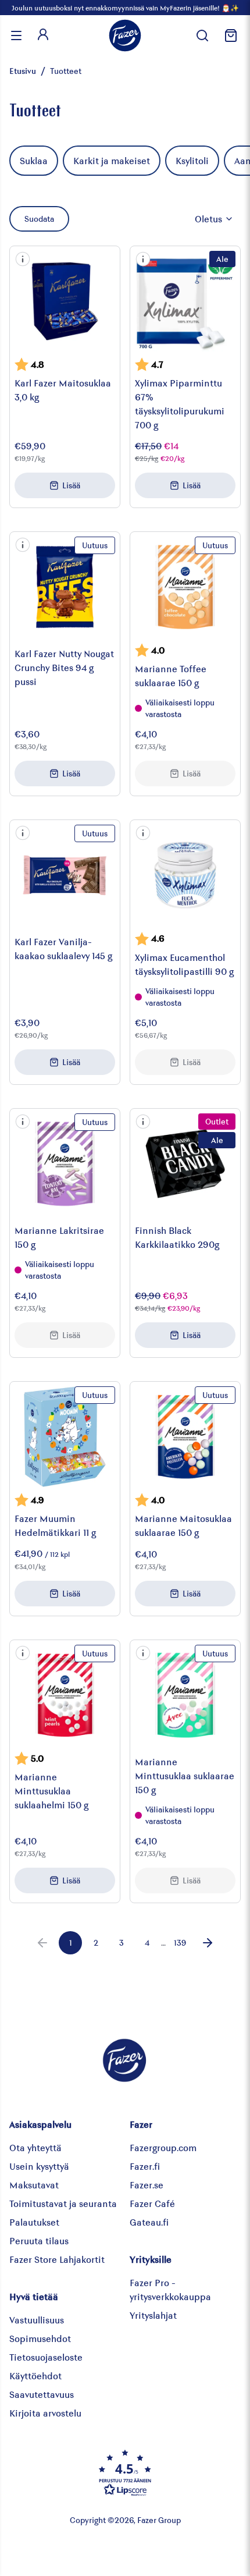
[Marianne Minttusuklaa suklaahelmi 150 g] (65, 1695)
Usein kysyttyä (39, 2166)
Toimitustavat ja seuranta (63, 2203)
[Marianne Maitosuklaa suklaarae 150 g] (185, 1437)
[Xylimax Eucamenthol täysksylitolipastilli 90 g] (185, 875)
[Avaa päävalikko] (16, 36)
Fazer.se (147, 2185)
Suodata (39, 219)
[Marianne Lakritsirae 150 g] (65, 1164)
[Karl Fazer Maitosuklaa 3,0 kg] (65, 301)
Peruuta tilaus (39, 2240)
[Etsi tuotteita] (202, 36)
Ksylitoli (192, 160)
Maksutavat (34, 2185)
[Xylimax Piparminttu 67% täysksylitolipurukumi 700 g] (185, 301)
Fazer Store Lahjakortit (57, 2259)
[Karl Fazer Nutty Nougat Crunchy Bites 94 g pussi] (65, 587)
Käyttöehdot (35, 2375)
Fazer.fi (145, 2166)
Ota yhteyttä (35, 2147)
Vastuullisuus (37, 2320)
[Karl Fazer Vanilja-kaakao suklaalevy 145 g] (65, 875)
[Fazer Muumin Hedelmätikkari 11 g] (65, 1437)
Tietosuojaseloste (46, 2357)
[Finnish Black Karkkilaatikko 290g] (185, 1164)
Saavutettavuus (42, 2394)
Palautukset (34, 2222)
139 (180, 1942)
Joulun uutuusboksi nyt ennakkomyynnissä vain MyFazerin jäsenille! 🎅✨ (125, 8)
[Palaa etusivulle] (125, 36)
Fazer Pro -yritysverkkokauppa (170, 2289)
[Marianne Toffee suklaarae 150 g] (185, 587)
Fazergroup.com (163, 2147)
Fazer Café (152, 2203)
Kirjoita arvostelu (45, 2413)
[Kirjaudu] (43, 36)
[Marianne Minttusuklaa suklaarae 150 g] (185, 1695)
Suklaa (34, 160)
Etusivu (23, 71)
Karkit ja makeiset (112, 160)
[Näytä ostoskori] (229, 36)
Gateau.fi (149, 2222)
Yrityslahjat (153, 2315)
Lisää (71, 485)
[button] (23, 259)
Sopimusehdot (40, 2338)
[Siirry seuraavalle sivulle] (208, 1943)
